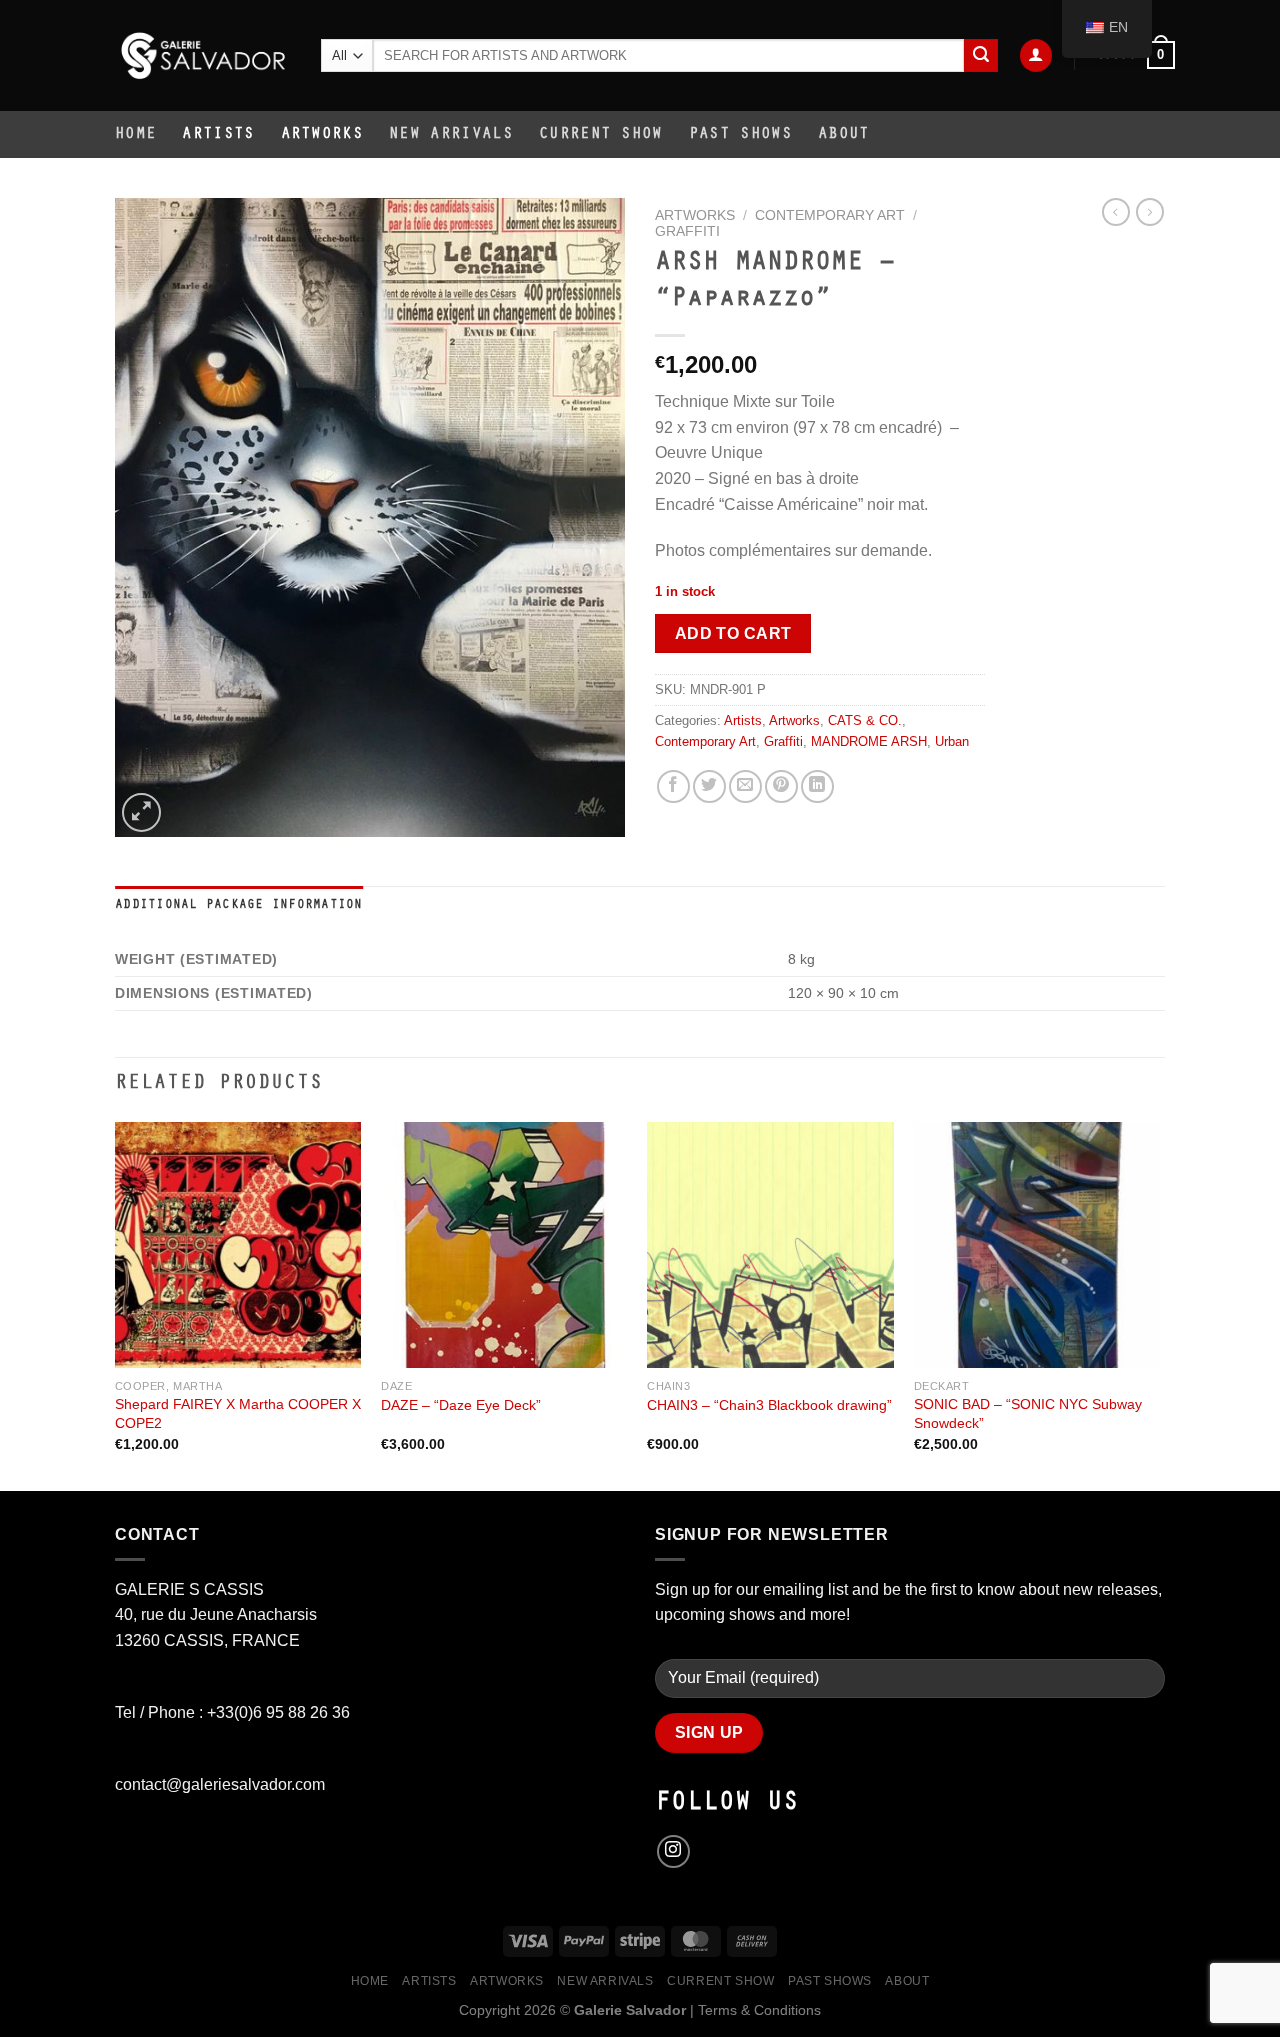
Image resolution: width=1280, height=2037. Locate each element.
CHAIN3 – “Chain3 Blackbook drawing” (769, 1405)
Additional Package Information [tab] (239, 905)
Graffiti (687, 231)
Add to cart (733, 633)
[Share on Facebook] (673, 786)
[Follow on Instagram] (673, 1851)
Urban (952, 741)
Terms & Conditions (759, 2010)
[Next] (1159, 1304)
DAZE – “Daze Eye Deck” (461, 1405)
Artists (218, 135)
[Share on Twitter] (709, 786)
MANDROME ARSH (869, 741)
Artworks (322, 135)
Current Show (601, 135)
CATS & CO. (865, 720)
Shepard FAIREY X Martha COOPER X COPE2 (238, 1413)
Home (135, 135)
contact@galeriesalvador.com (220, 1784)
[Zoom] (141, 812)
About (844, 135)
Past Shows (740, 135)
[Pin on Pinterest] (781, 786)
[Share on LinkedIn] (817, 786)
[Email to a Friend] (745, 786)
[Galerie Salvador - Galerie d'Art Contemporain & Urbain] (203, 56)
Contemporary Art (830, 215)
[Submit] (981, 56)
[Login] (1036, 55)
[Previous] (116, 1304)
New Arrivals (451, 135)
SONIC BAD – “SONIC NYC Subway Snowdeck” (1028, 1413)
